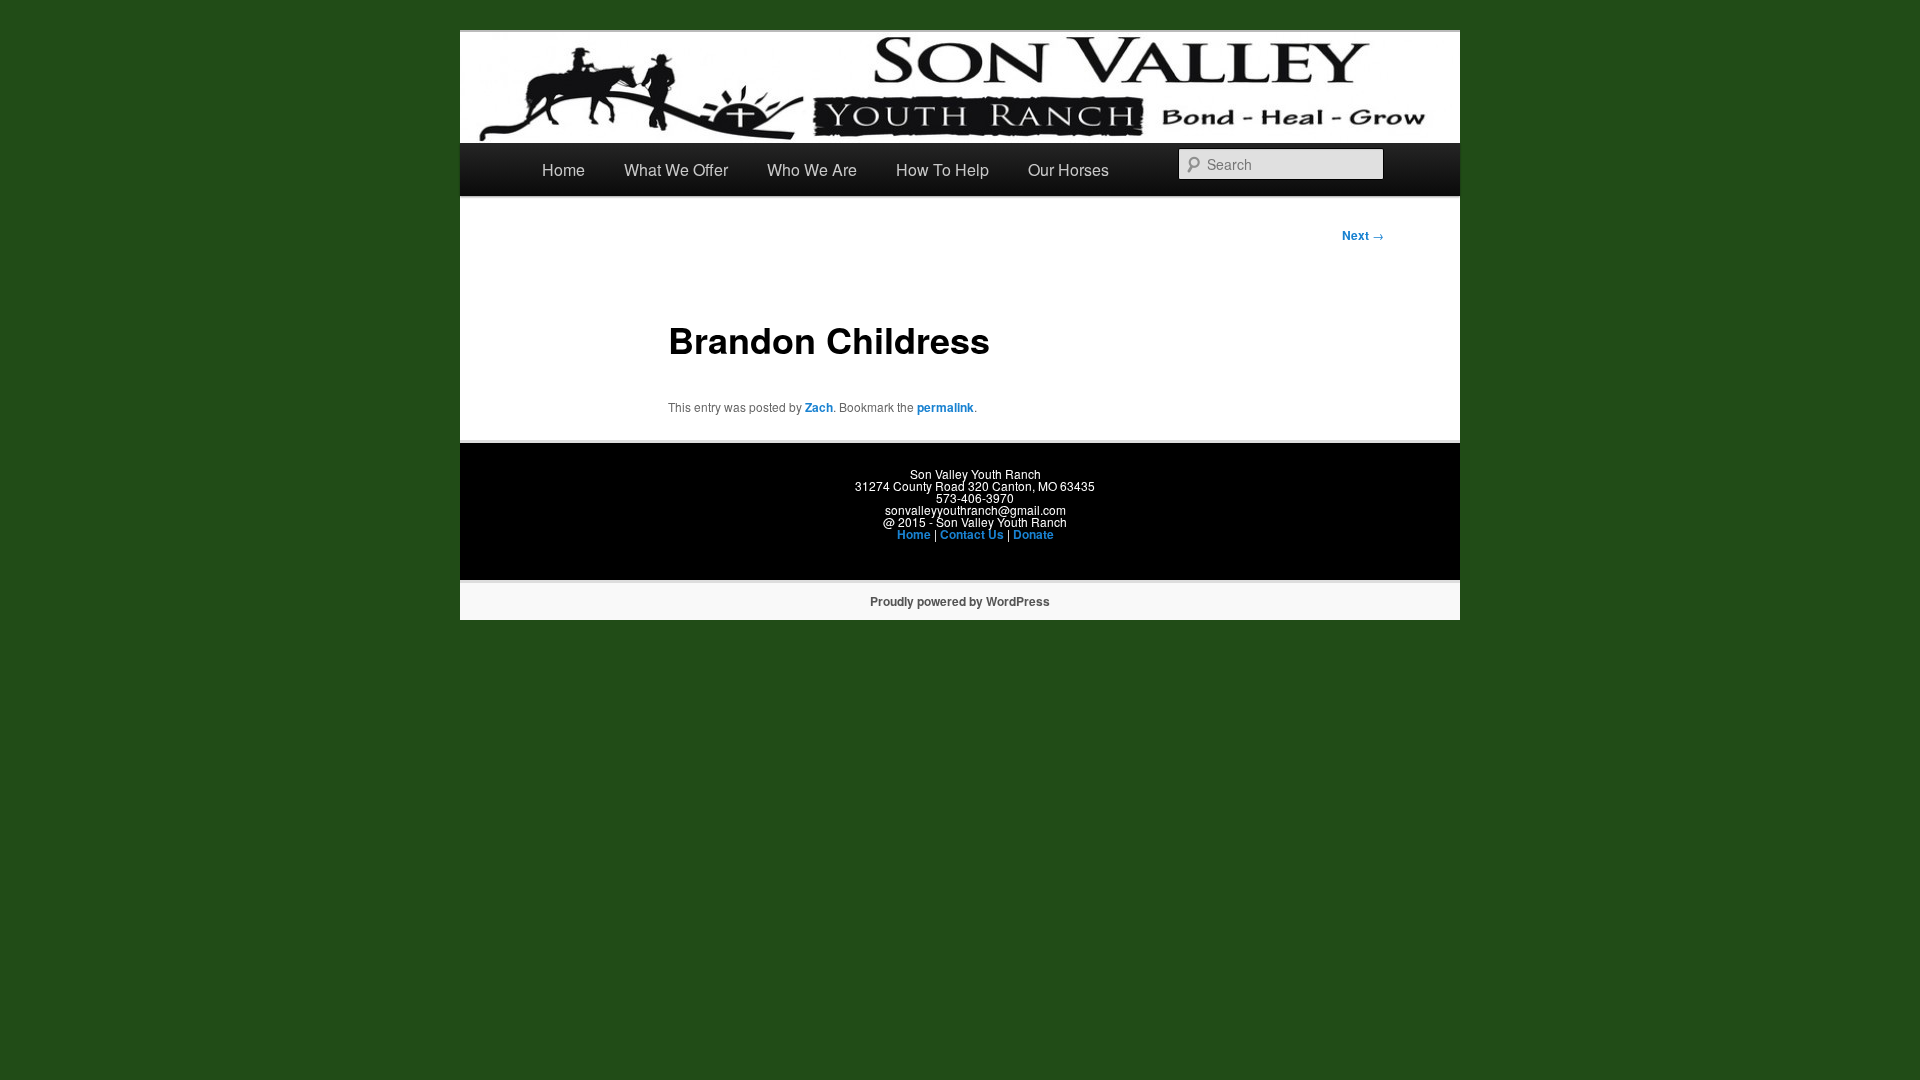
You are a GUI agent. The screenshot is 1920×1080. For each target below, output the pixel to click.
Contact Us (972, 534)
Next (1363, 235)
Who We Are (812, 169)
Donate (1033, 534)
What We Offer (676, 169)
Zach (819, 407)
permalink (945, 407)
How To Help (942, 169)
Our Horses (1068, 169)
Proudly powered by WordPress (960, 601)
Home (563, 169)
